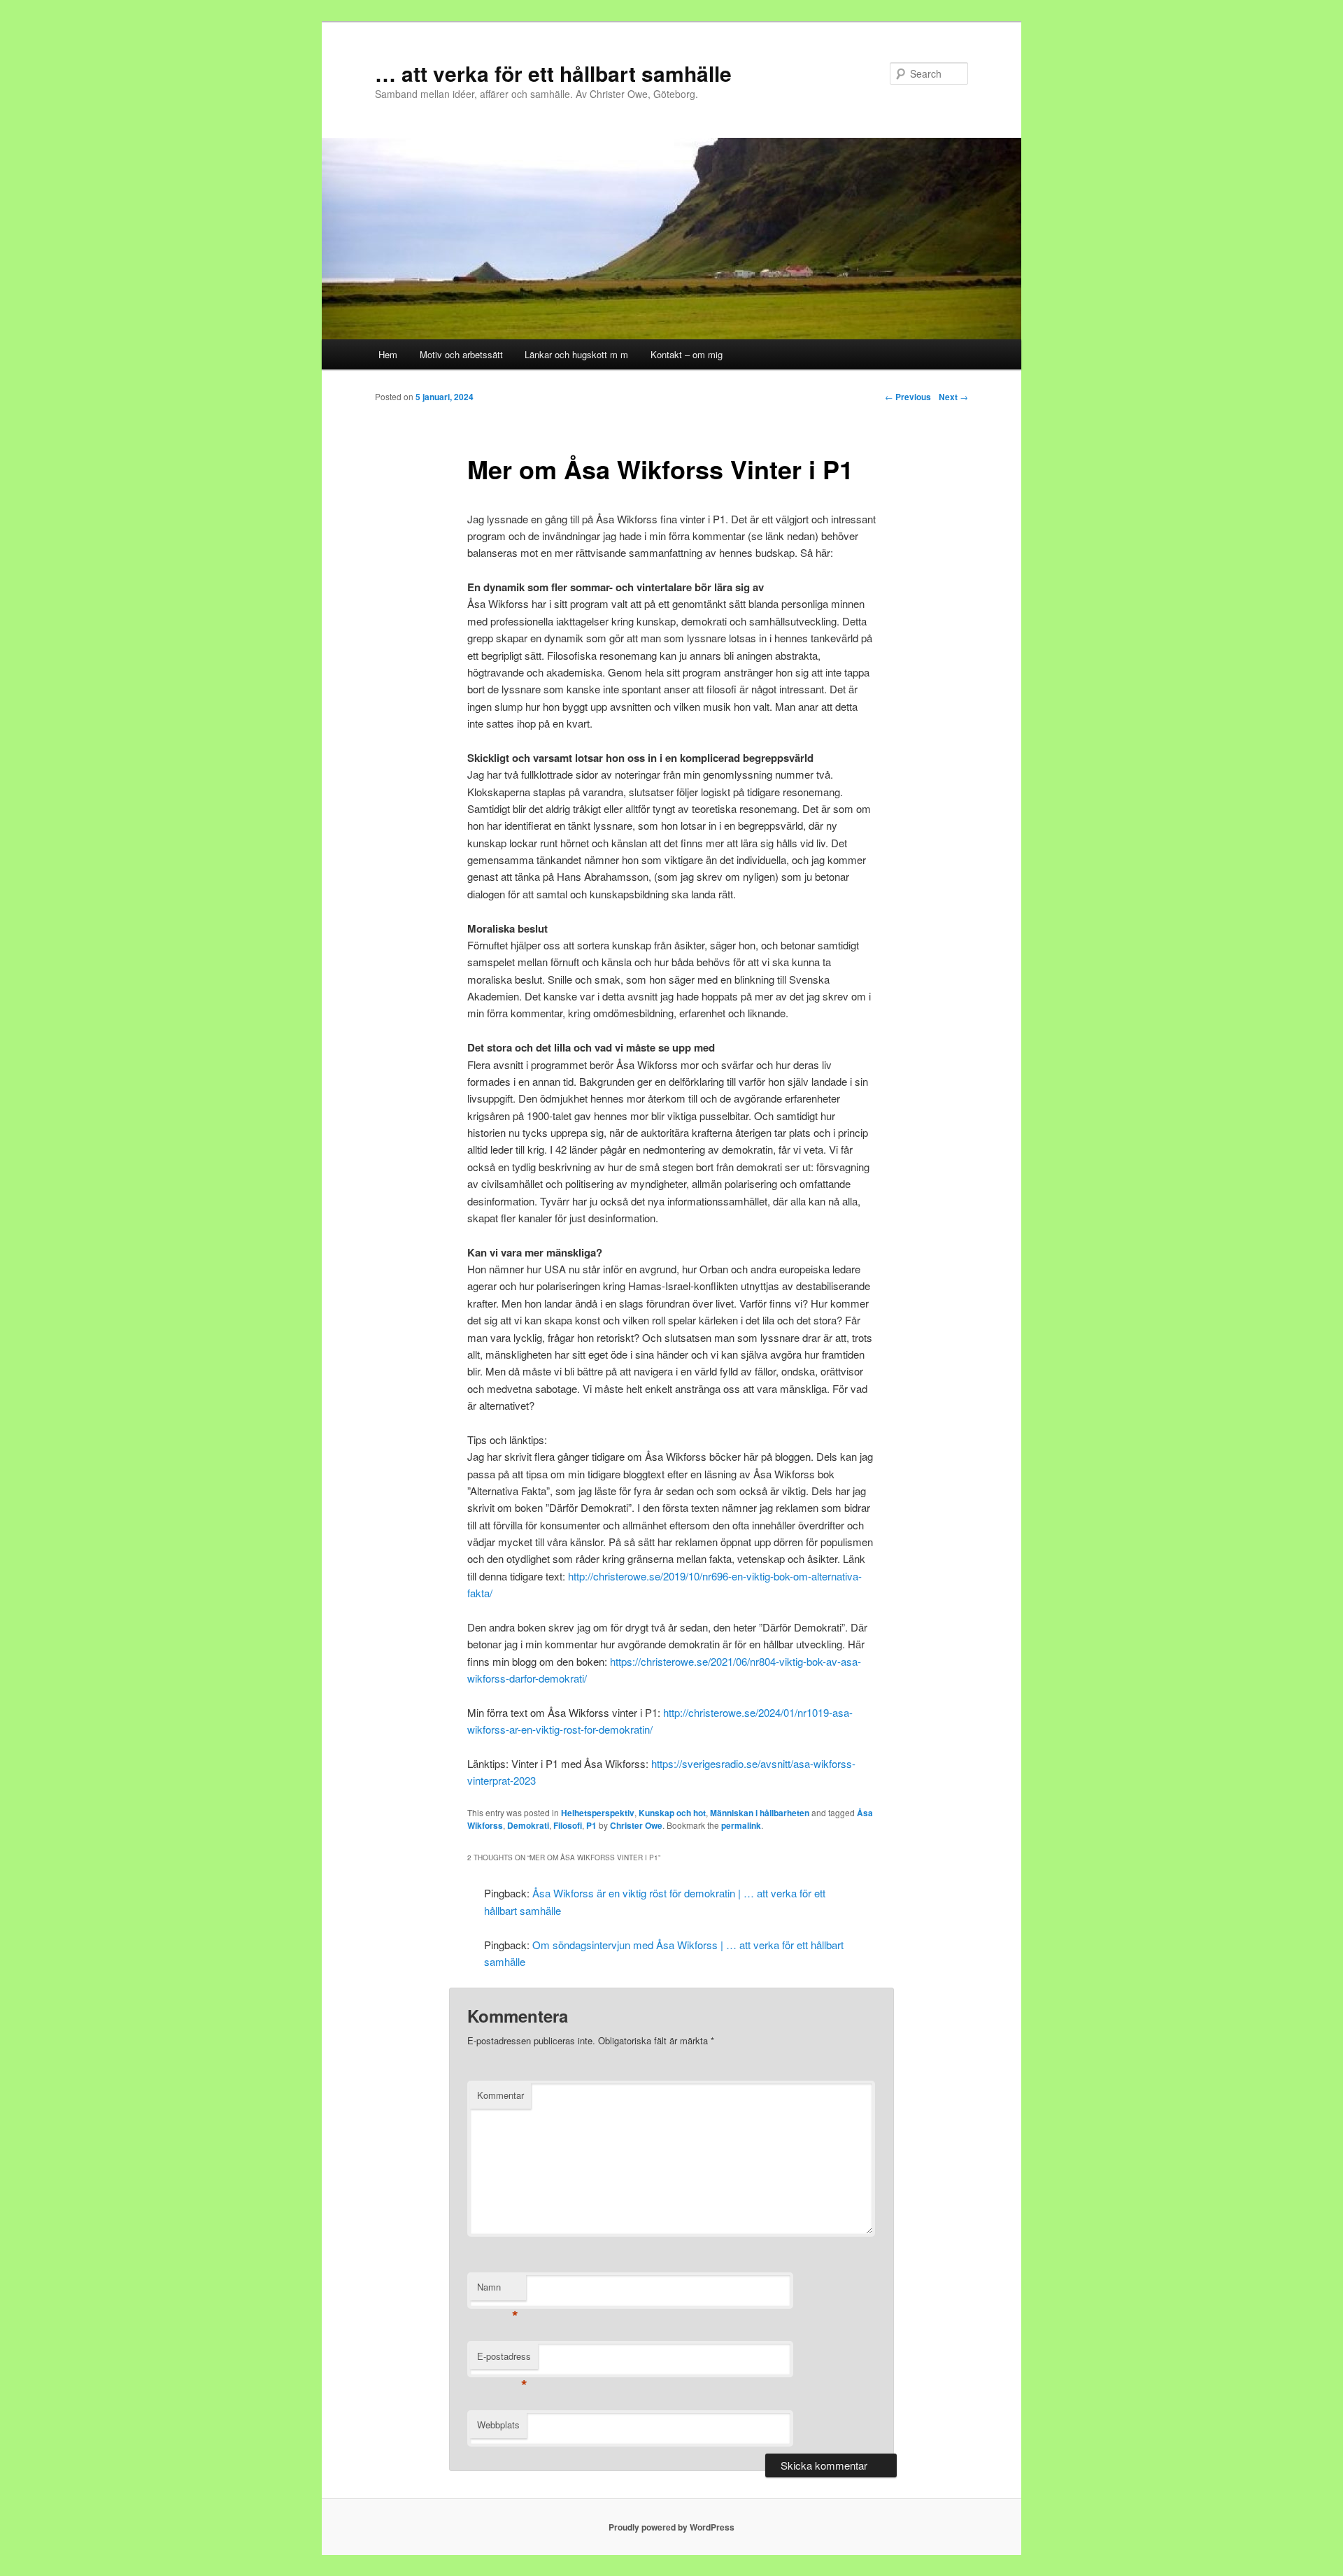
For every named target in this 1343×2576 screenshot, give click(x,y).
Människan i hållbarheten (760, 1813)
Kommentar (500, 2095)
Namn (498, 2290)
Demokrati (528, 1825)
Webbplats (498, 2425)
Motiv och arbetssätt (461, 354)
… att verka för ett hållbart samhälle (553, 73)
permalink (741, 1825)
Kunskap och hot (672, 1813)
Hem (388, 354)
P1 (591, 1825)
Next (953, 397)
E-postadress (504, 2359)
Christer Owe (636, 1825)
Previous (908, 397)
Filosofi (568, 1825)
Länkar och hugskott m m (576, 354)
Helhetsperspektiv (598, 1813)
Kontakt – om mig (687, 354)
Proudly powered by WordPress (671, 2527)
